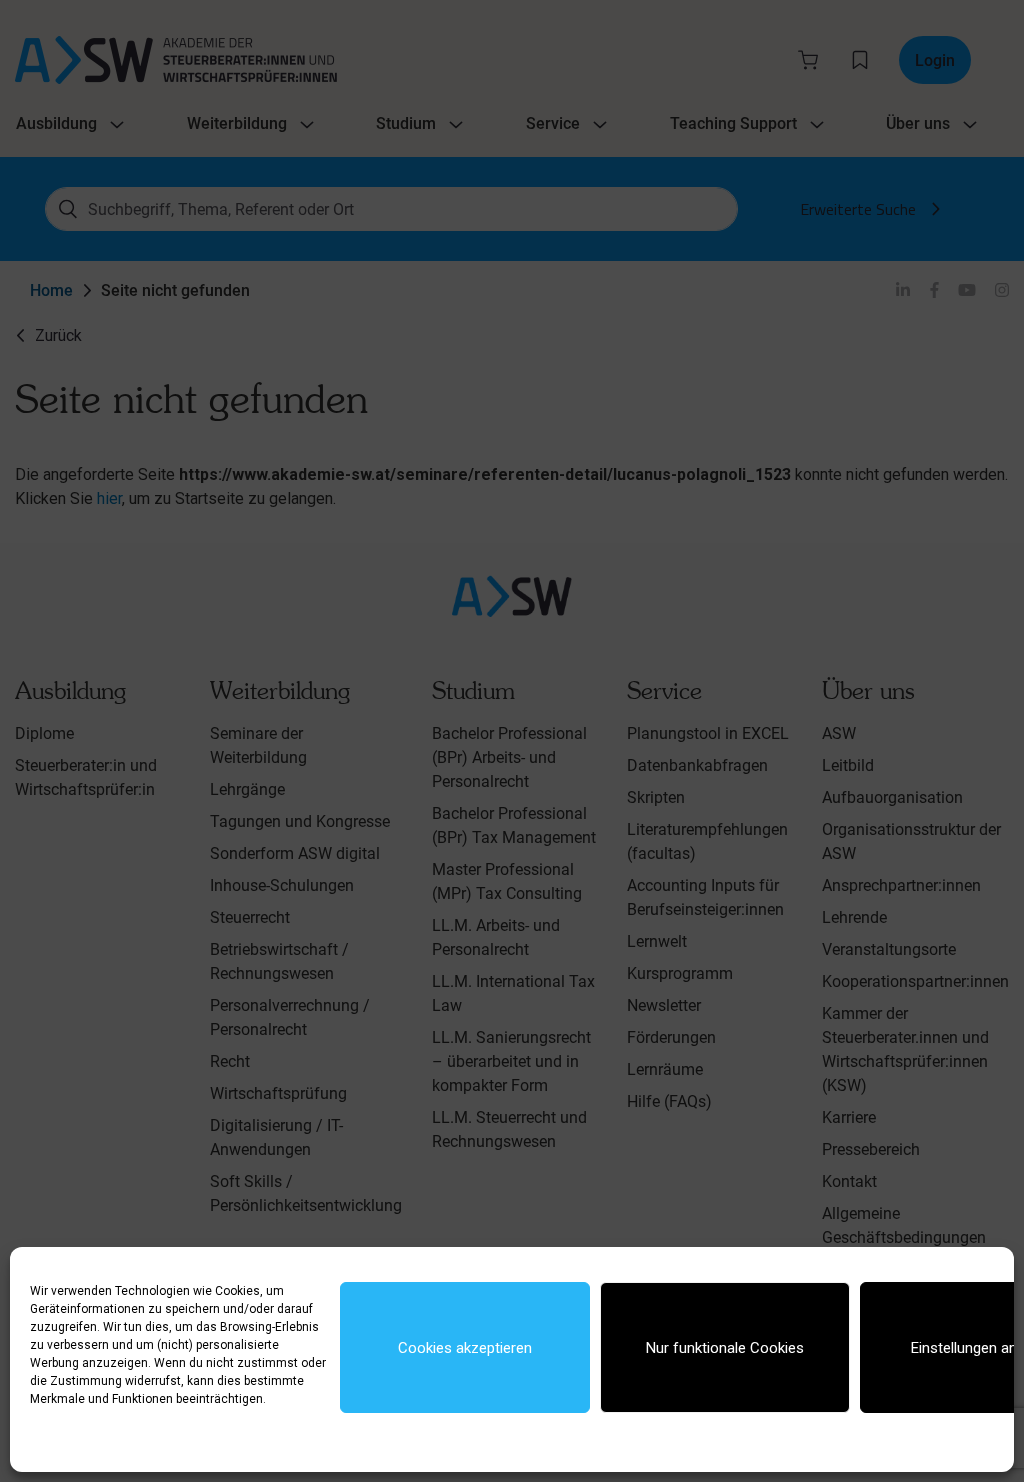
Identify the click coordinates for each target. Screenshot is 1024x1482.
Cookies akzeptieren (465, 1348)
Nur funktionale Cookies (725, 1348)
